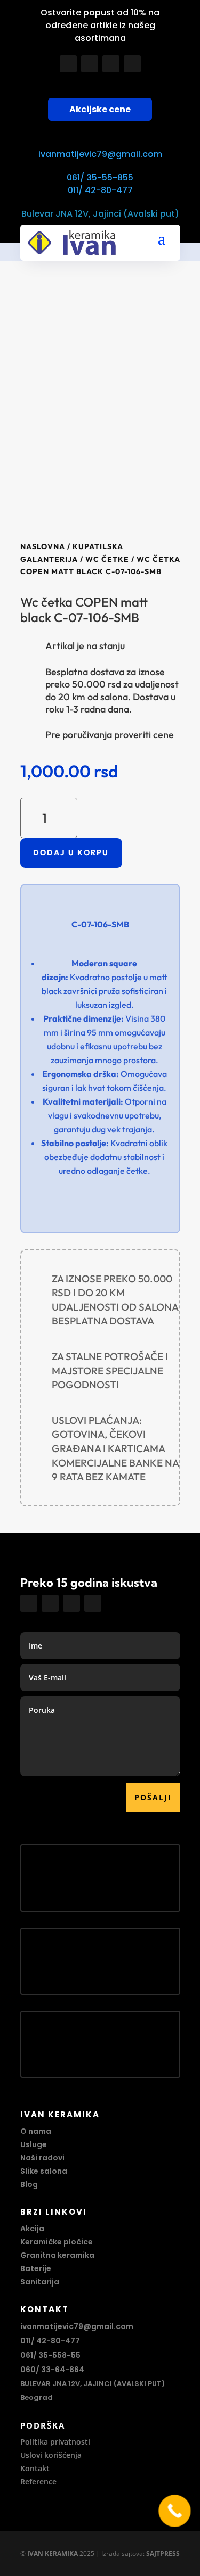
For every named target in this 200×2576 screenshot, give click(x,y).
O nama (36, 2131)
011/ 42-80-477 (100, 190)
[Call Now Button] (175, 2511)
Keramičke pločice (57, 2242)
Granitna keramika (57, 2255)
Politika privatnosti (55, 2442)
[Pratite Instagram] (90, 64)
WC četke (107, 559)
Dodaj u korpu (71, 852)
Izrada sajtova (122, 2553)
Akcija (32, 2229)
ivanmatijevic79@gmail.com (100, 154)
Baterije (36, 2268)
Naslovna (43, 546)
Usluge (34, 2144)
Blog (29, 2184)
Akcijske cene (100, 109)
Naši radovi (42, 2158)
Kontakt (35, 2468)
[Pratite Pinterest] (132, 64)
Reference (38, 2482)
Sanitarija (40, 2282)
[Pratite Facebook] (68, 64)
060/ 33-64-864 (52, 2370)
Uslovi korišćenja (51, 2455)
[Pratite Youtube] (111, 64)
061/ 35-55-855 (100, 177)
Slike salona (44, 2171)
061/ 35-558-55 (50, 2355)
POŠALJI (153, 1797)
